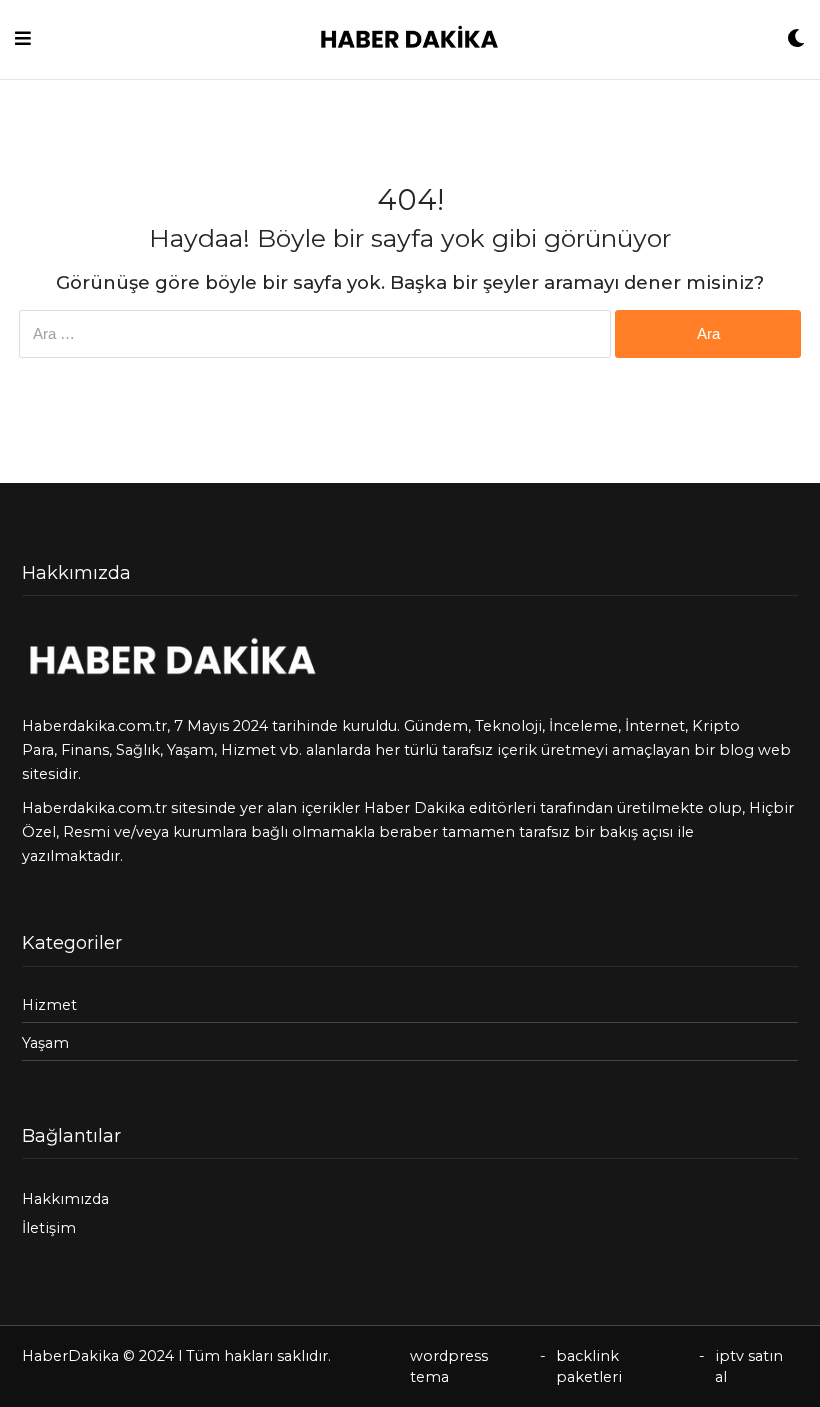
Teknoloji (508, 726)
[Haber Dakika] (409, 39)
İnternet (655, 726)
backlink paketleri (589, 1366)
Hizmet (248, 750)
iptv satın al (749, 1366)
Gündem (436, 726)
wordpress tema (449, 1366)
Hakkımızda (65, 1199)
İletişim (49, 1228)
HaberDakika (70, 1356)
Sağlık (138, 750)
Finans (85, 750)
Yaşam (190, 750)
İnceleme (583, 726)
